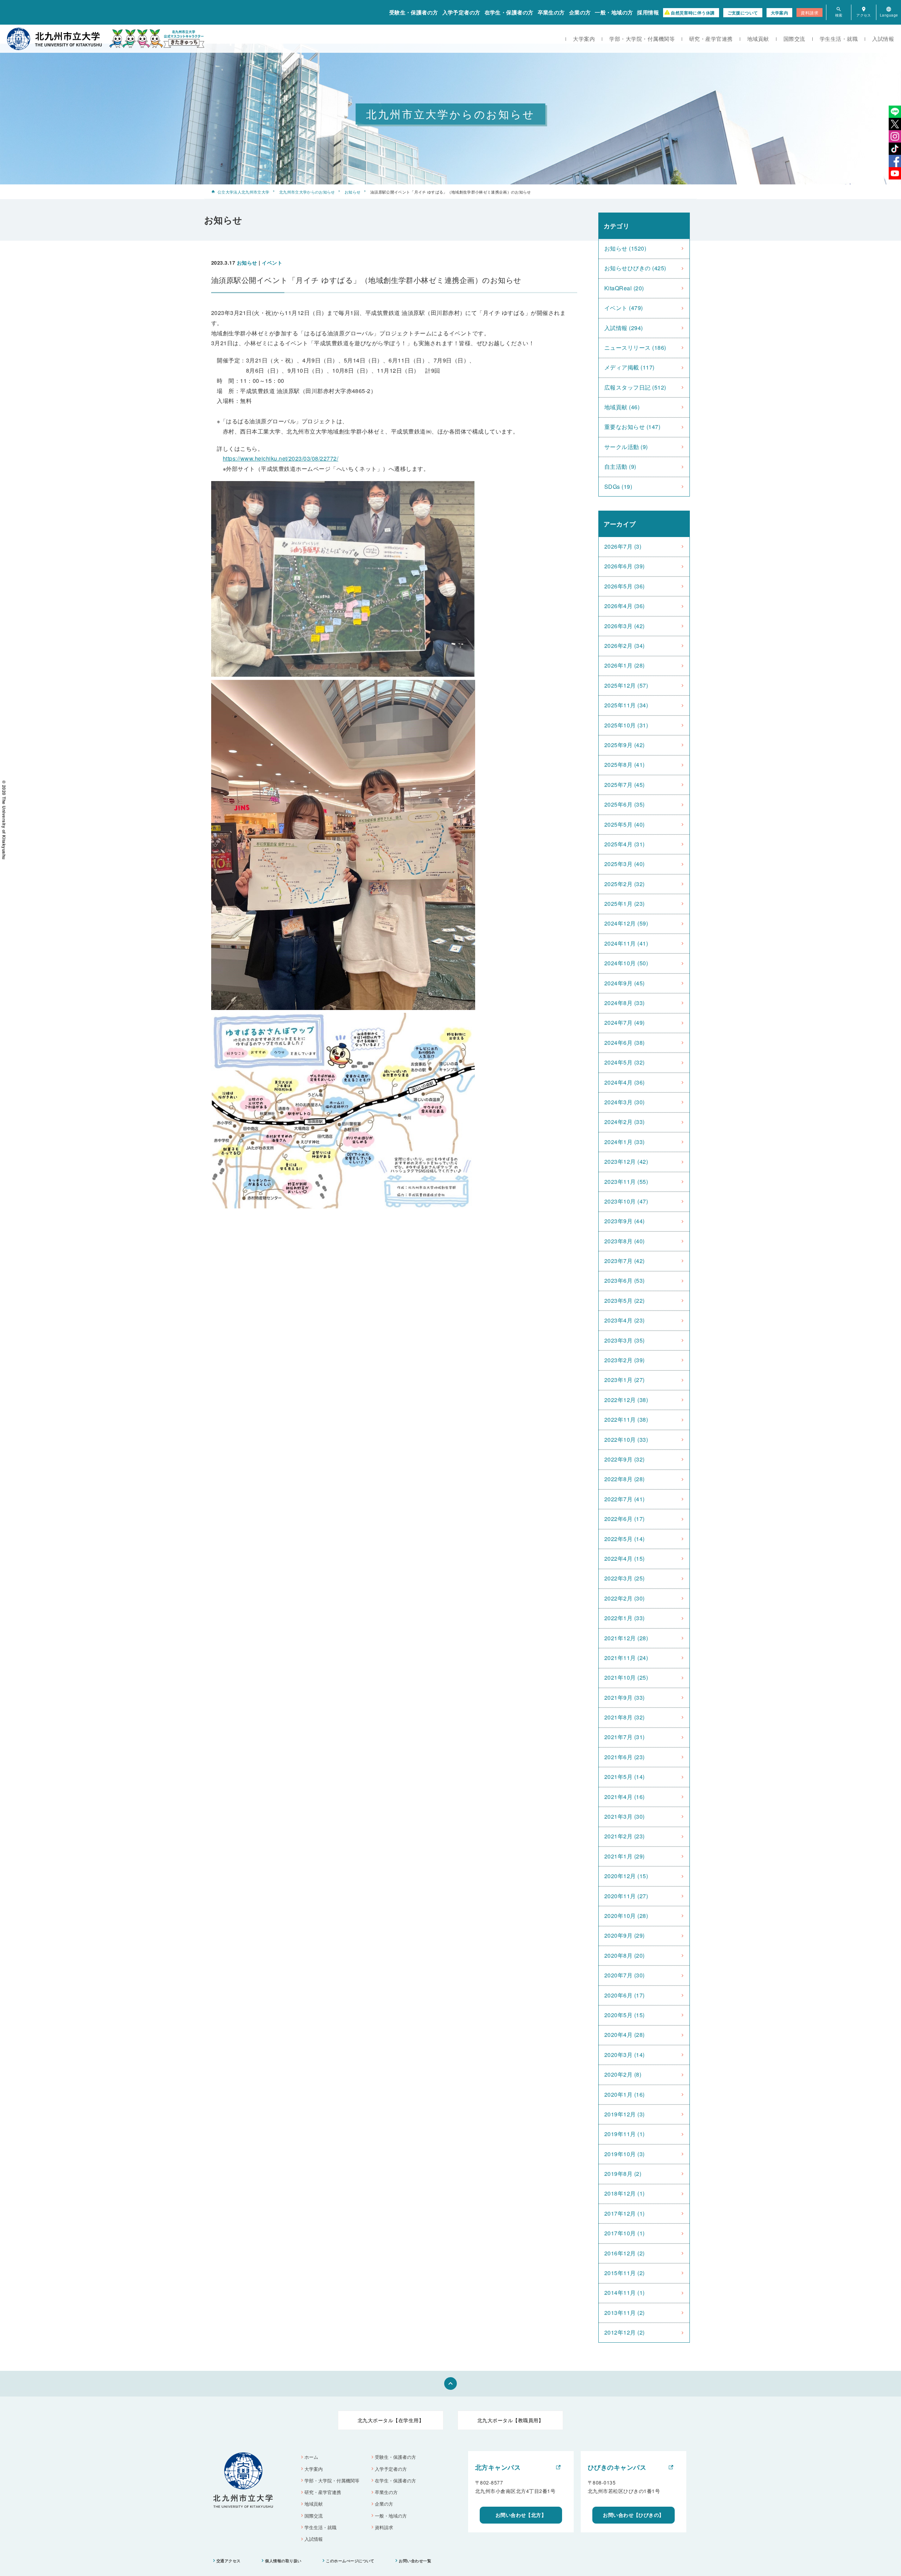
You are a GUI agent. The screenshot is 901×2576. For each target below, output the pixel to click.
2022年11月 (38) (626, 1419)
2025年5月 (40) (625, 824)
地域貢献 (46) (622, 407)
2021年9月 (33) (625, 1697)
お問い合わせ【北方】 (521, 2515)
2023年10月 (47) (626, 1201)
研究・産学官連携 (711, 39)
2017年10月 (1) (625, 2233)
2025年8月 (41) (625, 765)
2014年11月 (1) (625, 2293)
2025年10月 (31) (626, 725)
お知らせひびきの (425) (635, 268)
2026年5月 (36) (625, 586)
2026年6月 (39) (625, 566)
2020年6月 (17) (625, 1995)
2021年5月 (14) (625, 1777)
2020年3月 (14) (625, 2055)
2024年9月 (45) (625, 983)
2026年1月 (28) (625, 665)
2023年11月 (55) (626, 1182)
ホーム (311, 2457)
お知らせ (352, 192)
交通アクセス (229, 2561)
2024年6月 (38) (625, 1043)
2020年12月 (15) (626, 1876)
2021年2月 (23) (625, 1836)
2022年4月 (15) (625, 1558)
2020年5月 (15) (625, 2015)
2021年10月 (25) (626, 1677)
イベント (272, 263)
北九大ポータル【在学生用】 (391, 2420)
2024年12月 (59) (626, 923)
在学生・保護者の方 (509, 12)
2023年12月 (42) (626, 1161)
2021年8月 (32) (625, 1717)
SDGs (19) (618, 487)
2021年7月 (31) (625, 1737)
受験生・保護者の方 (414, 12)
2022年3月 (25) (625, 1578)
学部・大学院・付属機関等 (642, 39)
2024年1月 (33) (625, 1142)
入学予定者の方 (461, 12)
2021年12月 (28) (626, 1638)
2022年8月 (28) (625, 1479)
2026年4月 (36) (625, 606)
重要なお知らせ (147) (632, 427)
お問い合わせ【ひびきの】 (634, 2515)
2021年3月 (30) (625, 1816)
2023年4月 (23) (625, 1320)
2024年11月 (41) (626, 943)
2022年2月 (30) (625, 1598)
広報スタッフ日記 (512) (635, 387)
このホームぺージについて (350, 2561)
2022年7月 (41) (625, 1499)
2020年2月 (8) (623, 2074)
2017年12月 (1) (625, 2213)
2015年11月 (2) (625, 2273)
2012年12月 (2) (625, 2332)
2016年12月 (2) (625, 2253)
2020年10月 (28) (626, 1916)
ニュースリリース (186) (635, 348)
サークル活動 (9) (626, 447)
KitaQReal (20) (624, 288)
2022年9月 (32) (625, 1459)
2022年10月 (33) (626, 1439)
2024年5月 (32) (625, 1062)
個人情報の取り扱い (283, 2561)
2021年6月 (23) (625, 1757)
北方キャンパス (498, 2467)
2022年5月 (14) (625, 1539)
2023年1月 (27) (625, 1380)
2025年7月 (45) (625, 785)
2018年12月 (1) (625, 2193)
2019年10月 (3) (625, 2154)
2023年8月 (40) (625, 1241)
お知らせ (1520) (625, 248)
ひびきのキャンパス (617, 2467)
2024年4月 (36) (625, 1082)
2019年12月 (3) (625, 2114)
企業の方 (580, 12)
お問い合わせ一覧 (415, 2561)
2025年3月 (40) (625, 864)
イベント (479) (624, 308)
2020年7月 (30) (625, 1975)
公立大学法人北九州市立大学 (243, 192)
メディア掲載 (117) (629, 367)
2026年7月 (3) (623, 546)
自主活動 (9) (620, 466)
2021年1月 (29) (625, 1856)
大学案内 (780, 13)
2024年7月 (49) (625, 1022)
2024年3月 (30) (625, 1102)
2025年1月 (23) (625, 904)
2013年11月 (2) (625, 2313)
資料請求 (809, 12)
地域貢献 (758, 39)
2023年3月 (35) (625, 1340)
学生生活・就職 (839, 39)
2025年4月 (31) (625, 844)
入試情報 (883, 39)
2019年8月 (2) (623, 2174)
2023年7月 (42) (625, 1261)
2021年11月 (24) (626, 1658)
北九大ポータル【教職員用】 (510, 2420)
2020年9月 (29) (625, 1935)
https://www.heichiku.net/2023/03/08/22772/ (281, 458)
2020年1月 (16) (625, 2094)
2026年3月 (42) (625, 626)
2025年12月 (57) (626, 685)
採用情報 (648, 12)
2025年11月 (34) (626, 705)
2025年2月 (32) (625, 884)
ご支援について (743, 13)
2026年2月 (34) (625, 646)
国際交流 (794, 39)
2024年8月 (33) (625, 1003)
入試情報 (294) (624, 328)
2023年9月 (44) (625, 1221)
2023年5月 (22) (625, 1300)
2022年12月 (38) (626, 1400)
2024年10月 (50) (626, 963)
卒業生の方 (551, 12)
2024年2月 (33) (625, 1122)
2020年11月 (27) (626, 1896)
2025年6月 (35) (625, 804)
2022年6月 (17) (625, 1519)
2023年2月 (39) (625, 1360)
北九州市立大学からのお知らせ (307, 192)
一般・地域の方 (614, 12)
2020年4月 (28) (625, 2035)
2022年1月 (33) (625, 1618)
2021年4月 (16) (625, 1797)
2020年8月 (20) (625, 1955)
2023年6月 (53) (625, 1280)
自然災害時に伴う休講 (693, 13)
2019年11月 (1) (625, 2134)
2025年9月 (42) (625, 745)
